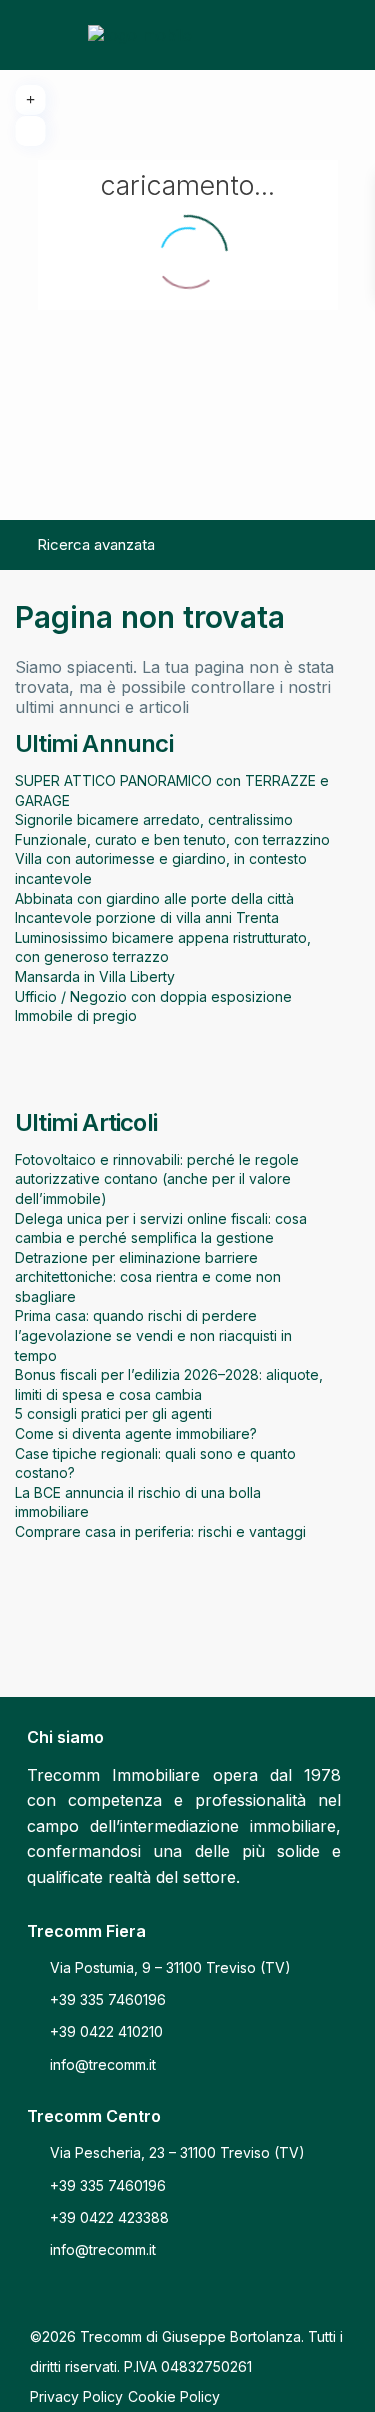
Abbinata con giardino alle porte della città (154, 898)
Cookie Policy (174, 2396)
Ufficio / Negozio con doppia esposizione (153, 996)
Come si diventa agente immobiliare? (136, 1433)
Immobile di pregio (76, 1015)
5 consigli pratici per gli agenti (113, 1413)
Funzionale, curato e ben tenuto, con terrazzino (172, 839)
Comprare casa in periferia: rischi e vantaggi (160, 1531)
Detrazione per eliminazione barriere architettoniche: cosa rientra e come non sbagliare (148, 1277)
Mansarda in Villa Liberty (95, 976)
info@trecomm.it (103, 2064)
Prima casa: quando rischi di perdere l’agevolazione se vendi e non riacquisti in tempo (153, 1335)
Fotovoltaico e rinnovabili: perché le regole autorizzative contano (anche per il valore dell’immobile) (157, 1179)
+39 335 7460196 (108, 1999)
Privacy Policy (76, 2396)
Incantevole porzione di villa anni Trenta (147, 917)
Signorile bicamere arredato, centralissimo (154, 819)
